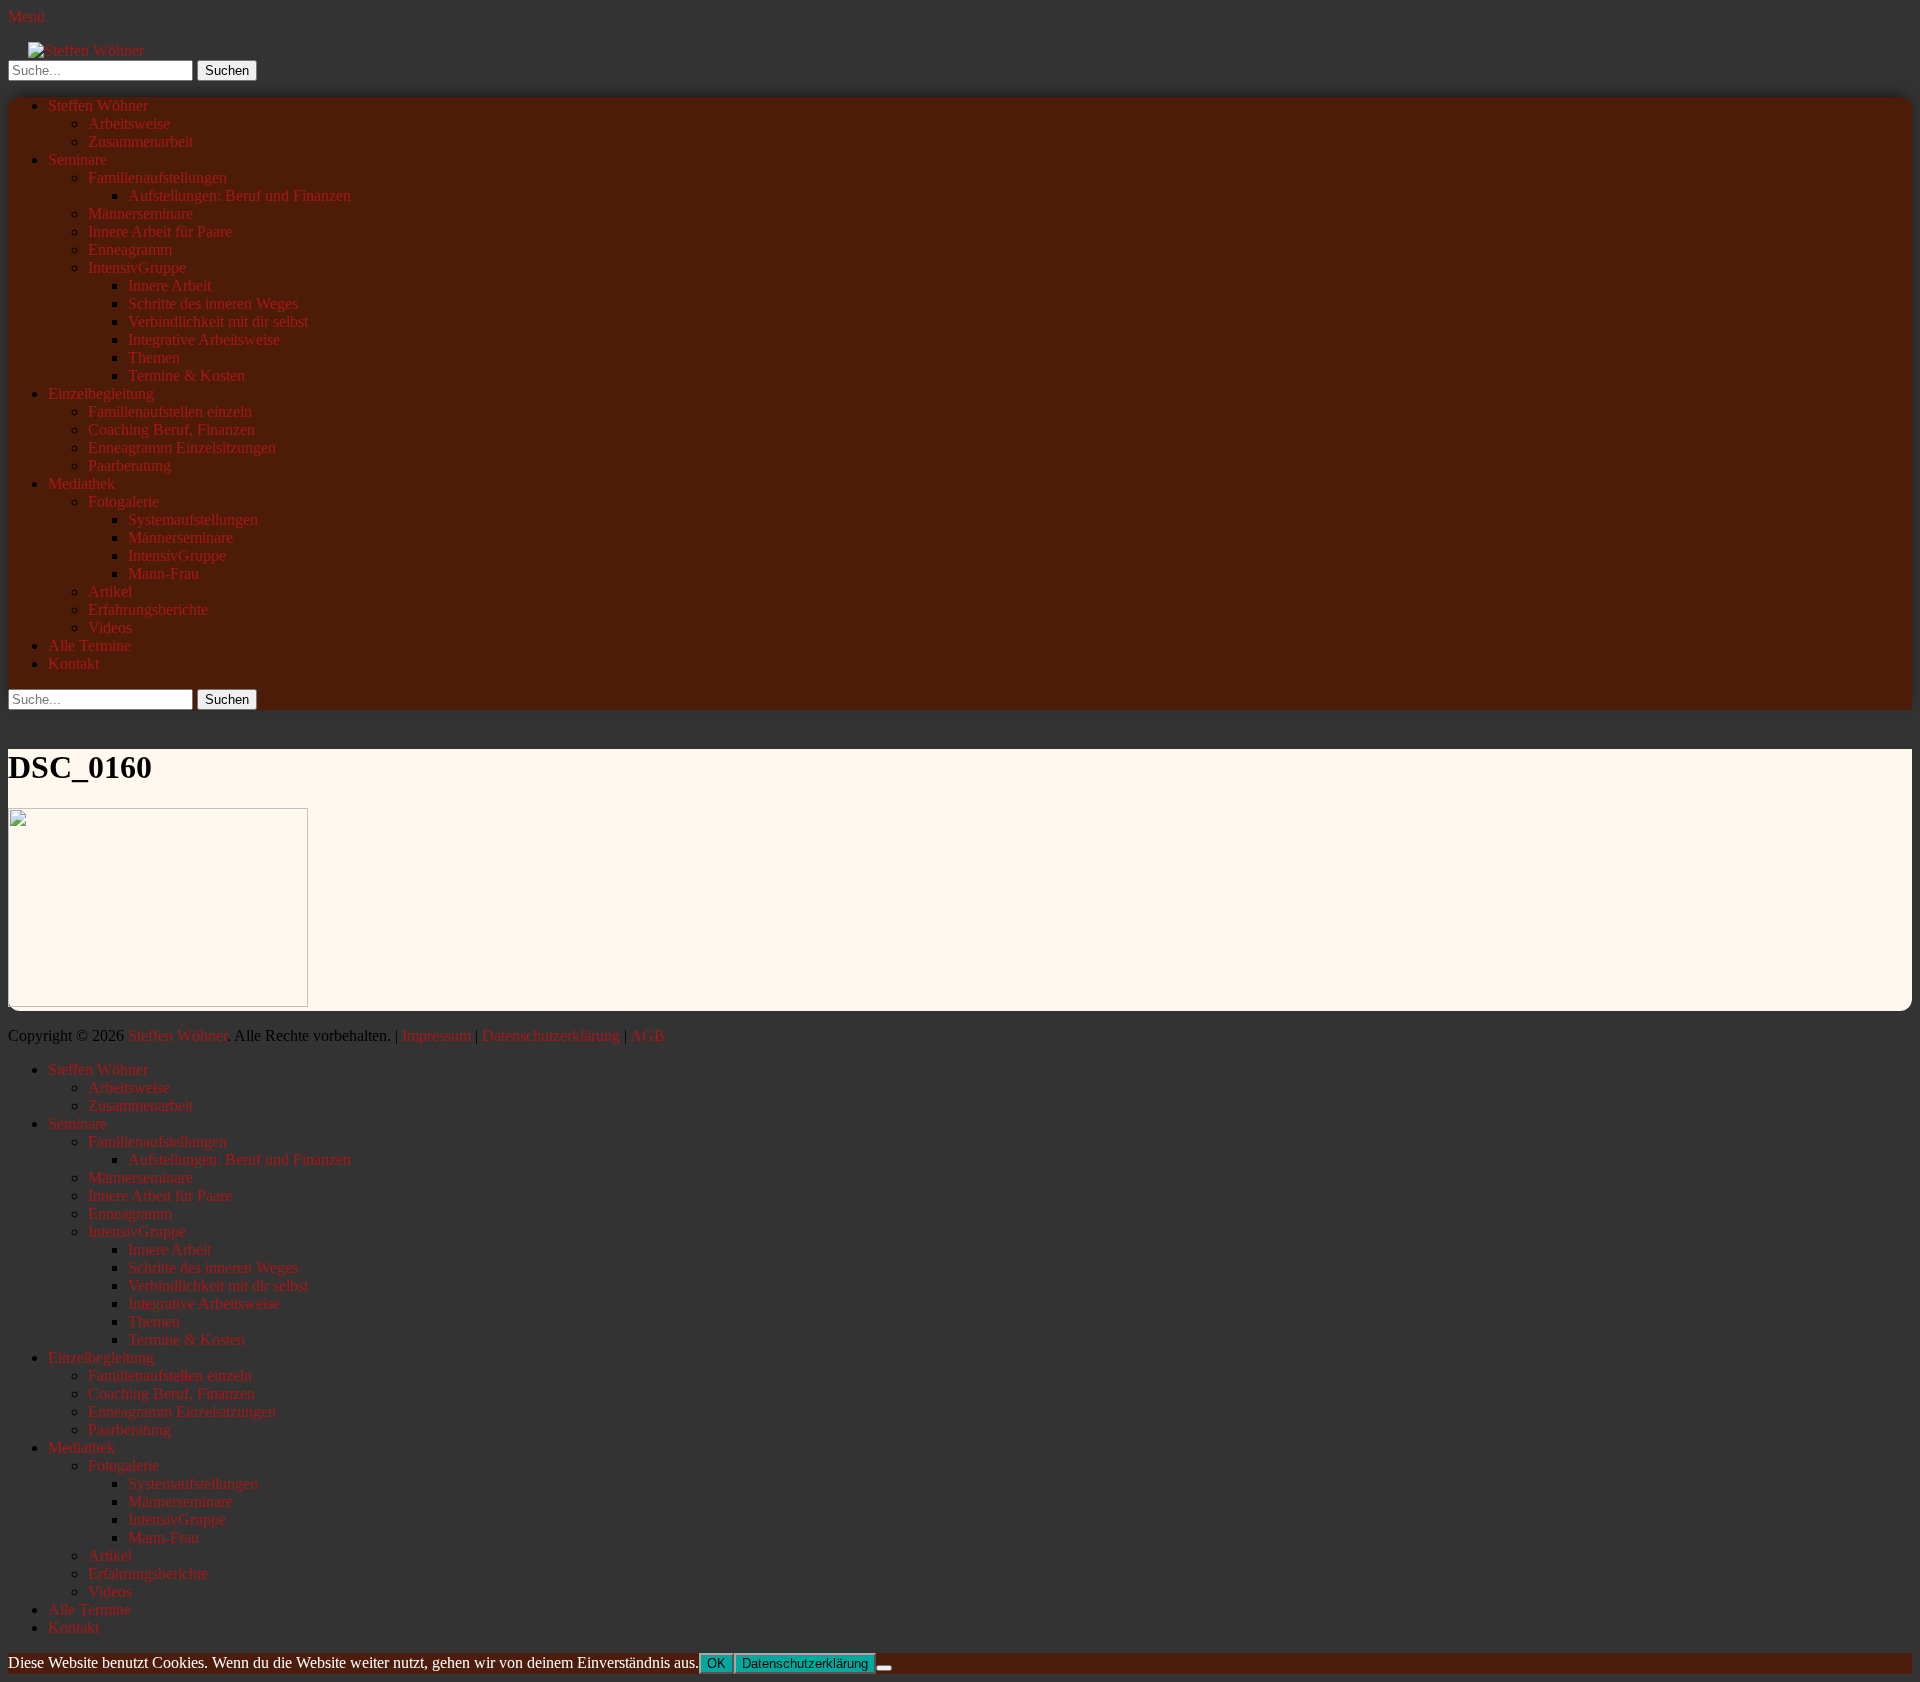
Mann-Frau (163, 573)
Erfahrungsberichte (148, 609)
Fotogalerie (123, 501)
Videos (110, 627)
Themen (154, 357)
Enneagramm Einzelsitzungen (182, 447)
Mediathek (81, 483)
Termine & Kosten (186, 375)
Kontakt (73, 663)
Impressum (436, 1035)
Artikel (110, 591)
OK (716, 1663)
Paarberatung (129, 465)
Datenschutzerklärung (551, 1035)
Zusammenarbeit (140, 141)
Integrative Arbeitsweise (204, 339)
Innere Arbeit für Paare (160, 231)
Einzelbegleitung (101, 393)
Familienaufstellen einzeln (170, 411)
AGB (647, 1035)
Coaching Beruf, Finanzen (171, 429)
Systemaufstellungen (193, 519)
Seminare (77, 159)
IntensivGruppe (137, 267)
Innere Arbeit (169, 285)
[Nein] (884, 1668)
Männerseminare (140, 213)
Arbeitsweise (129, 123)
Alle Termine (89, 645)
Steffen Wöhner (98, 105)
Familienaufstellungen (157, 177)
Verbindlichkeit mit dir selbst (218, 321)
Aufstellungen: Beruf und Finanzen (239, 195)
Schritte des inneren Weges (213, 303)
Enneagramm (130, 249)
